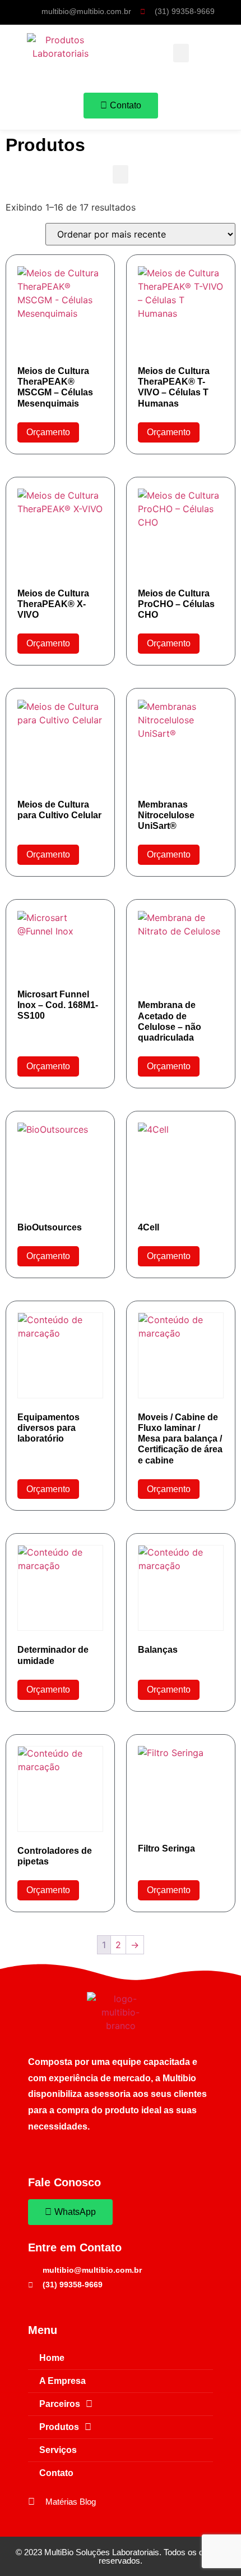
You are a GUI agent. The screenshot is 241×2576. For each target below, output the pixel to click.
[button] (181, 53)
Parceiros (60, 2404)
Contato (56, 2473)
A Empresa (62, 2381)
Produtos (59, 2427)
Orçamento (48, 432)
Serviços (58, 2450)
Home (52, 2358)
